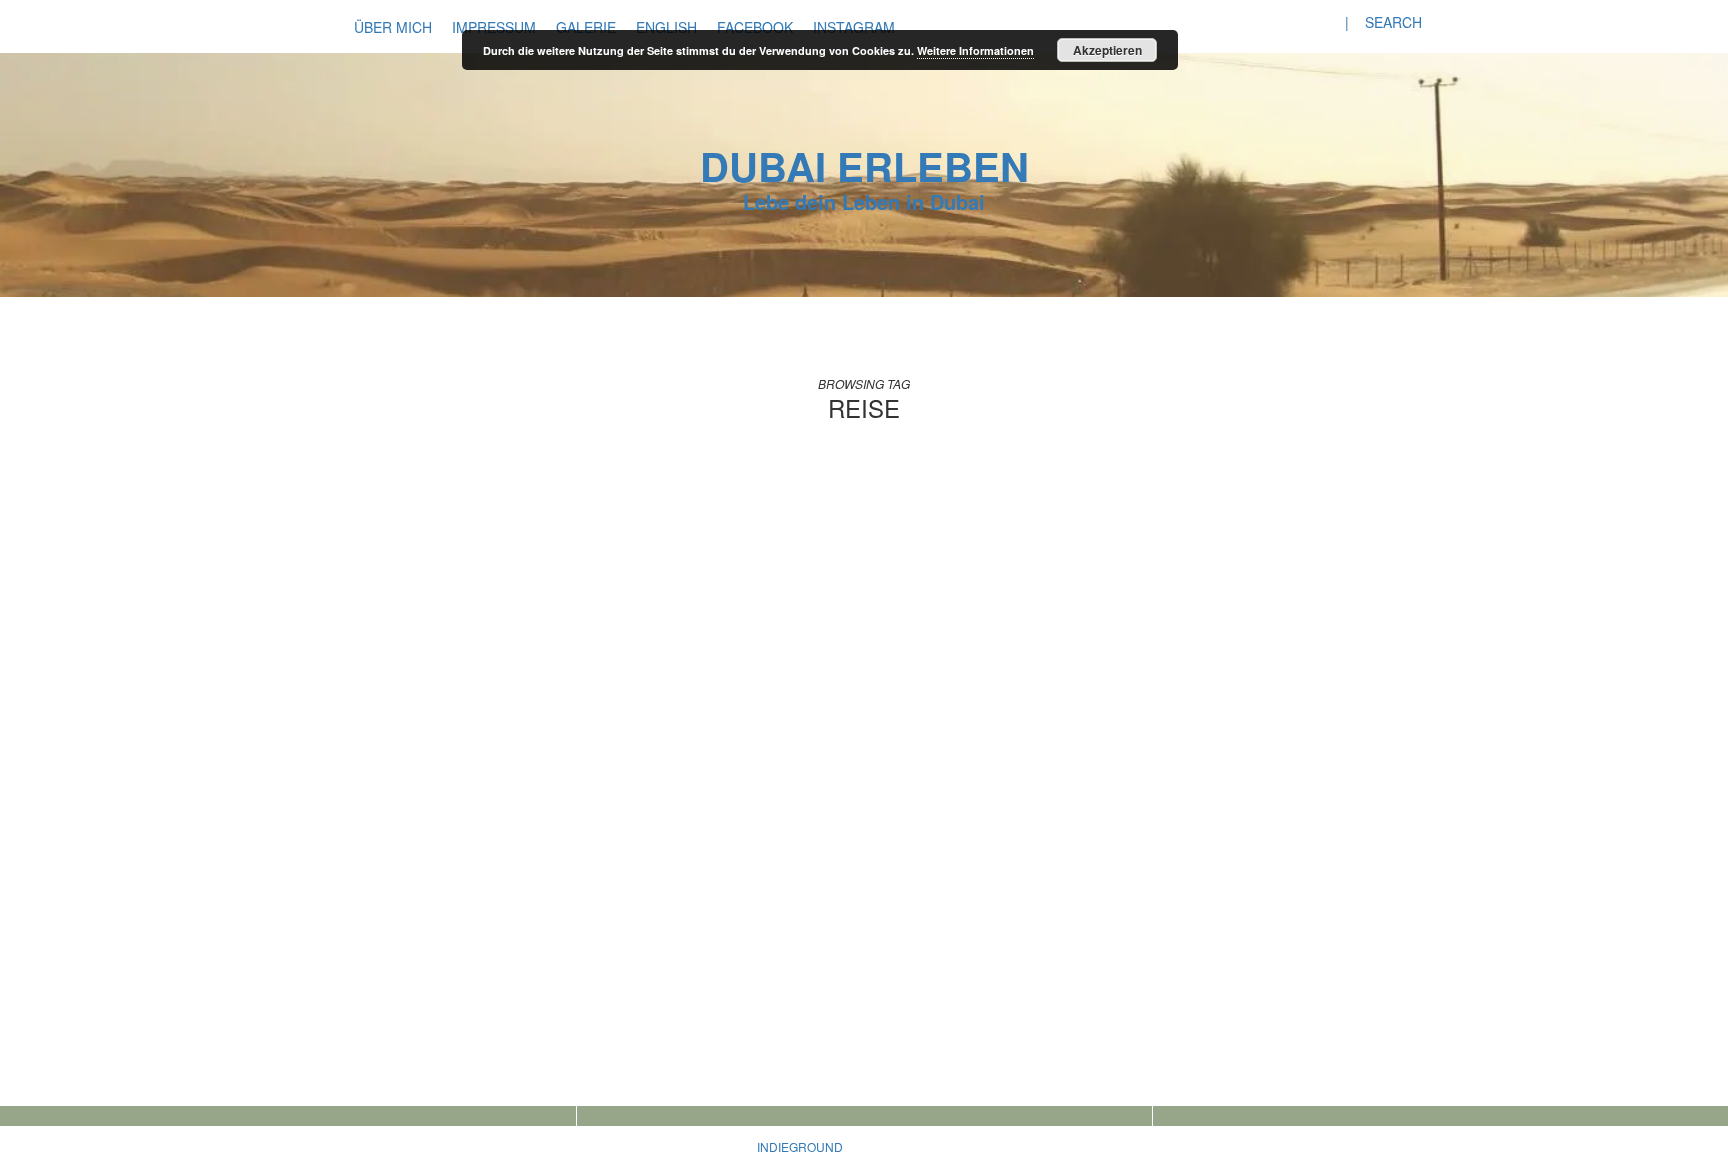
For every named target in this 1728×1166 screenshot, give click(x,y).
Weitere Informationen (975, 50)
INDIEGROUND (800, 1146)
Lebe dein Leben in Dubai (864, 201)
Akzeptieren (1107, 50)
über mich (393, 27)
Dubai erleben (864, 165)
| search (1383, 22)
